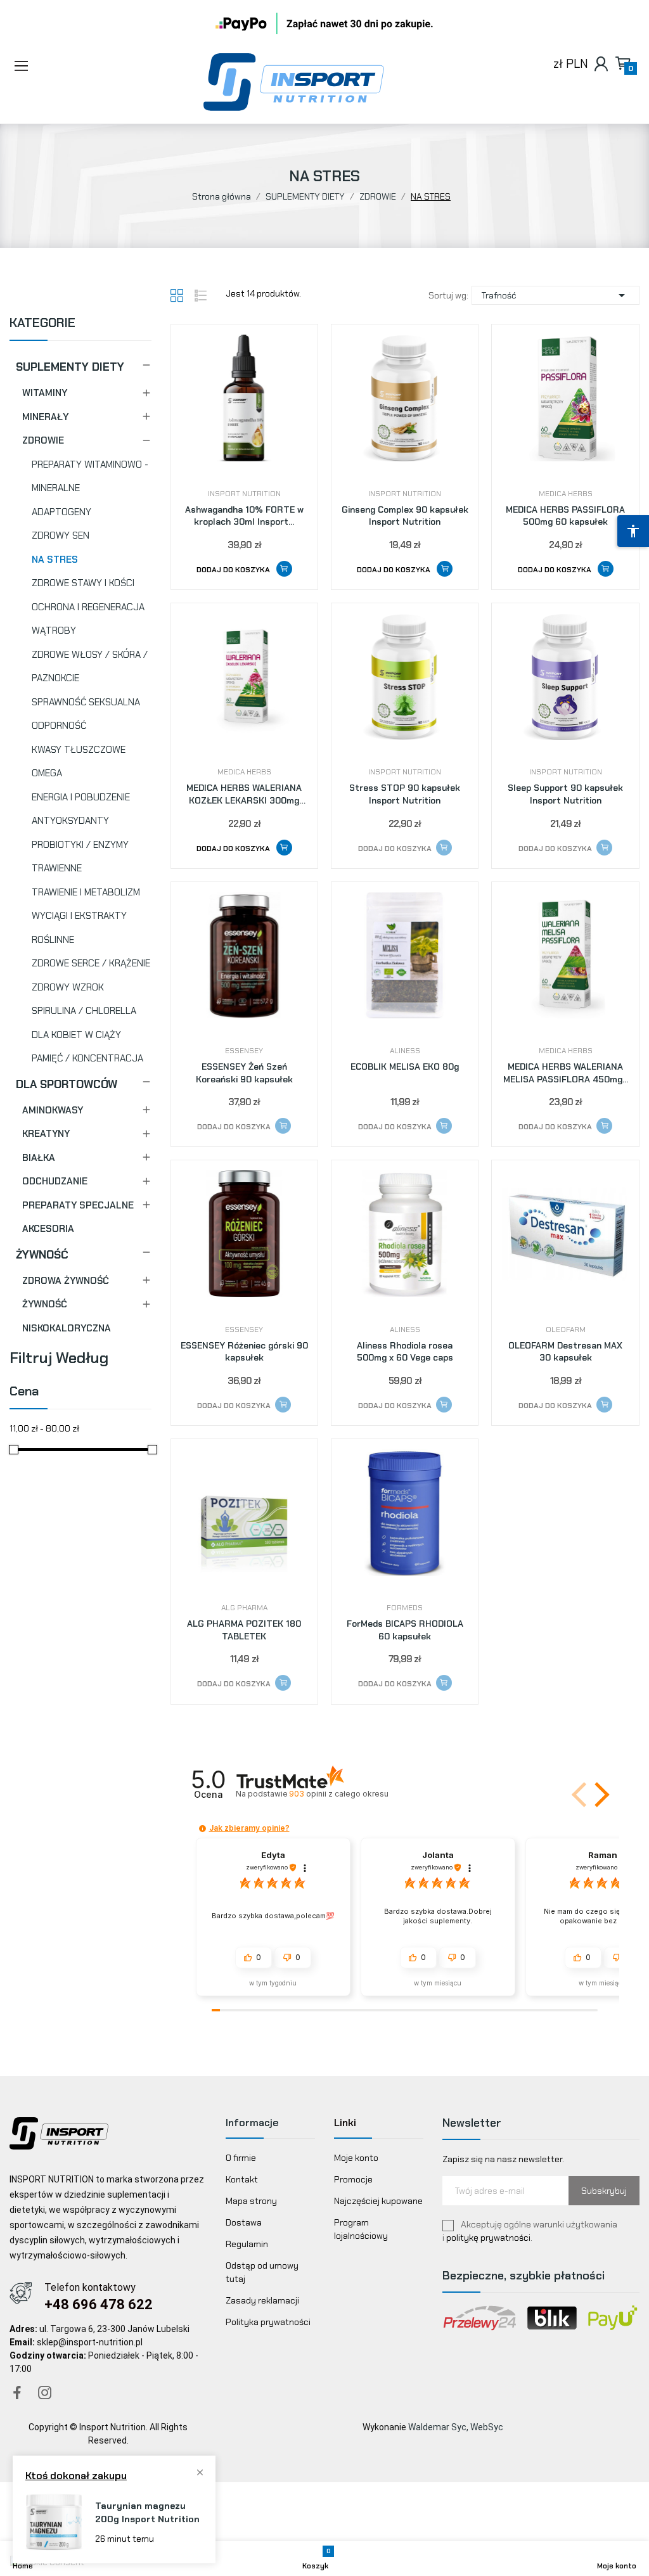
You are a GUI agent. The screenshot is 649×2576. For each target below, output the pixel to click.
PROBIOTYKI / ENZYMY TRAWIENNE (80, 857)
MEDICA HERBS (566, 494)
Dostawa (244, 2222)
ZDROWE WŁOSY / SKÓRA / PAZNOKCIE (90, 667)
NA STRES (55, 560)
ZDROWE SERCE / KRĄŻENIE (91, 963)
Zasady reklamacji (262, 2300)
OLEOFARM (566, 1330)
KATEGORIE (42, 324)
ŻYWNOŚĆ (42, 1255)
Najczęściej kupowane (378, 2201)
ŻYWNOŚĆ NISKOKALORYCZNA (67, 1316)
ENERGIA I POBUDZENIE (81, 797)
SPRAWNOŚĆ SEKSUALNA (86, 702)
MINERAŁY (45, 417)
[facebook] (17, 2393)
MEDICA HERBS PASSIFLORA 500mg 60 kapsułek (565, 516)
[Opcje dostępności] (633, 531)
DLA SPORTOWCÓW (67, 1084)
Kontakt (242, 2179)
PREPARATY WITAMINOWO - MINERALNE (90, 477)
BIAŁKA (39, 1158)
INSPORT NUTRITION (244, 494)
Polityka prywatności (268, 2322)
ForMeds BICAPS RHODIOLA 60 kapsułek (405, 1630)
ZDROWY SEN (61, 535)
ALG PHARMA (244, 1608)
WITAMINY (45, 393)
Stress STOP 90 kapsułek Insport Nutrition (405, 794)
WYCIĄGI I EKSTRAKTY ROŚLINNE (79, 928)
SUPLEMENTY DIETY (70, 367)
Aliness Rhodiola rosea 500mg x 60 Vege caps (405, 1352)
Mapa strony (251, 2201)
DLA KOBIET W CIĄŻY (76, 1035)
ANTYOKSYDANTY (70, 821)
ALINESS (405, 1051)
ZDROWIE (43, 440)
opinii (339, 1794)
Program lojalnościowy (361, 2229)
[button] (57, 67)
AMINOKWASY (53, 1110)
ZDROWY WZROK (68, 987)
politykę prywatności (488, 2238)
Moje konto (356, 2158)
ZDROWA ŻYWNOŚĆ (66, 1281)
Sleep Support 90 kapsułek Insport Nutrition (565, 794)
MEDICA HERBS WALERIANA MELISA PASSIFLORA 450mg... (566, 1073)
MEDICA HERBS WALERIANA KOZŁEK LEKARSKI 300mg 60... (244, 794)
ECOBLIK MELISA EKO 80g (405, 1067)
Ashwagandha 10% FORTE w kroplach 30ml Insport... (244, 516)
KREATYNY (46, 1134)
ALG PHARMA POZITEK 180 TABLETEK (244, 1630)
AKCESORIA (48, 1229)
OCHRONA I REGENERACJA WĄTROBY (88, 619)
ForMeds (405, 1608)
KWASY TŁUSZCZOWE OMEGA (79, 762)
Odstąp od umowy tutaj (262, 2272)
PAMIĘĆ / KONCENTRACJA (87, 1058)
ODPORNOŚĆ (59, 726)
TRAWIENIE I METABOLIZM (86, 892)
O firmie (241, 2158)
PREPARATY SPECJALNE (78, 1205)
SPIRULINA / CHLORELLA (84, 1011)
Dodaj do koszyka (234, 570)
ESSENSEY (244, 1051)
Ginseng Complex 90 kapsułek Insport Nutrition (405, 516)
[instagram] (45, 2393)
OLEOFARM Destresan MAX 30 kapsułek (565, 1352)
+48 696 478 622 (99, 2304)
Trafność (556, 295)
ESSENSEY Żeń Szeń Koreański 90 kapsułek (244, 1073)
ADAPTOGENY (61, 512)
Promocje (353, 2179)
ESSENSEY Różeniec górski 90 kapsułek (244, 1352)
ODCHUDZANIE (55, 1181)
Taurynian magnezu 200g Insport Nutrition (147, 2512)
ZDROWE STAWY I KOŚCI (83, 583)
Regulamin (247, 2244)
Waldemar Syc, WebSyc (456, 2427)
